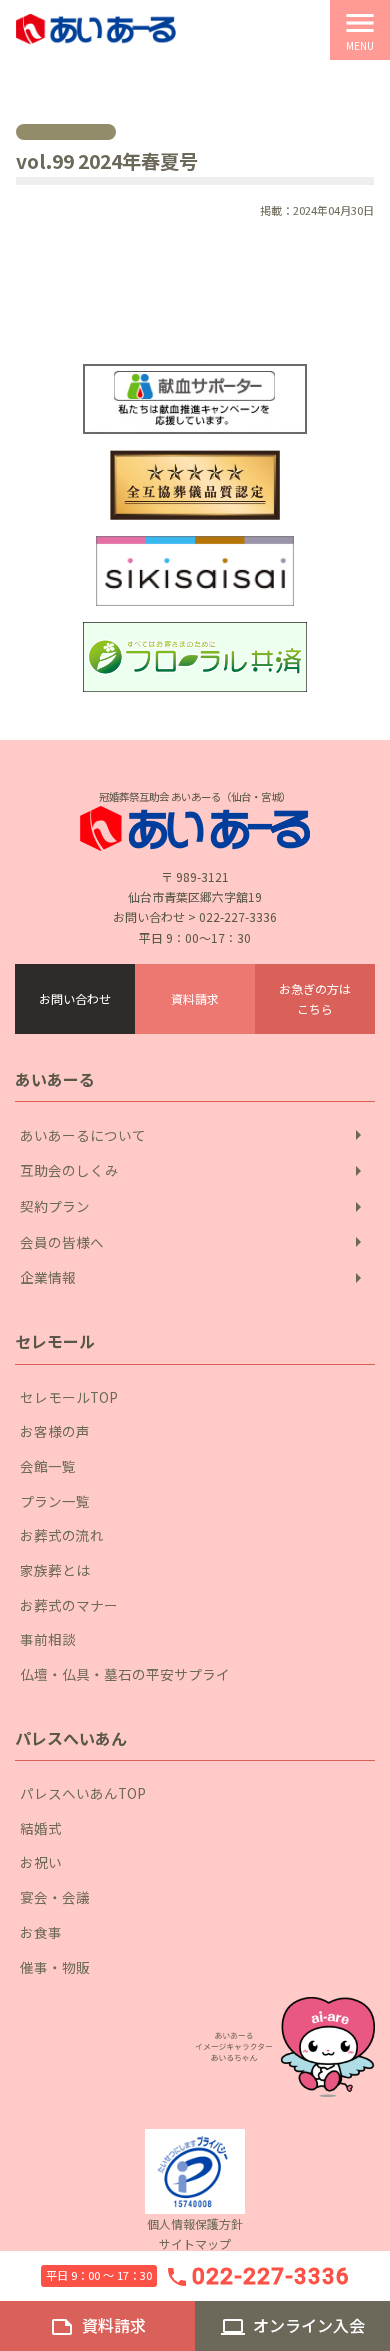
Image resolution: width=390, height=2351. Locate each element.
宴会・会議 (55, 1897)
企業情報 (195, 1278)
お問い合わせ (75, 998)
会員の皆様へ (195, 1242)
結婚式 (41, 1828)
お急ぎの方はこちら (315, 998)
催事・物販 (55, 1967)
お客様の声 (55, 1431)
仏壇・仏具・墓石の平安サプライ (125, 1674)
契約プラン (195, 1207)
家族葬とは (55, 1570)
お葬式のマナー (69, 1605)
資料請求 (195, 998)
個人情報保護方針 (195, 2223)
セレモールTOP (69, 1397)
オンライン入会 (293, 2326)
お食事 (41, 1932)
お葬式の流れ (62, 1535)
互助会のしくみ (195, 1171)
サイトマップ (195, 2243)
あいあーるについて (195, 1135)
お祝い (41, 1862)
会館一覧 (48, 1466)
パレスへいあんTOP (83, 1793)
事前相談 (48, 1639)
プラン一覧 (55, 1501)
